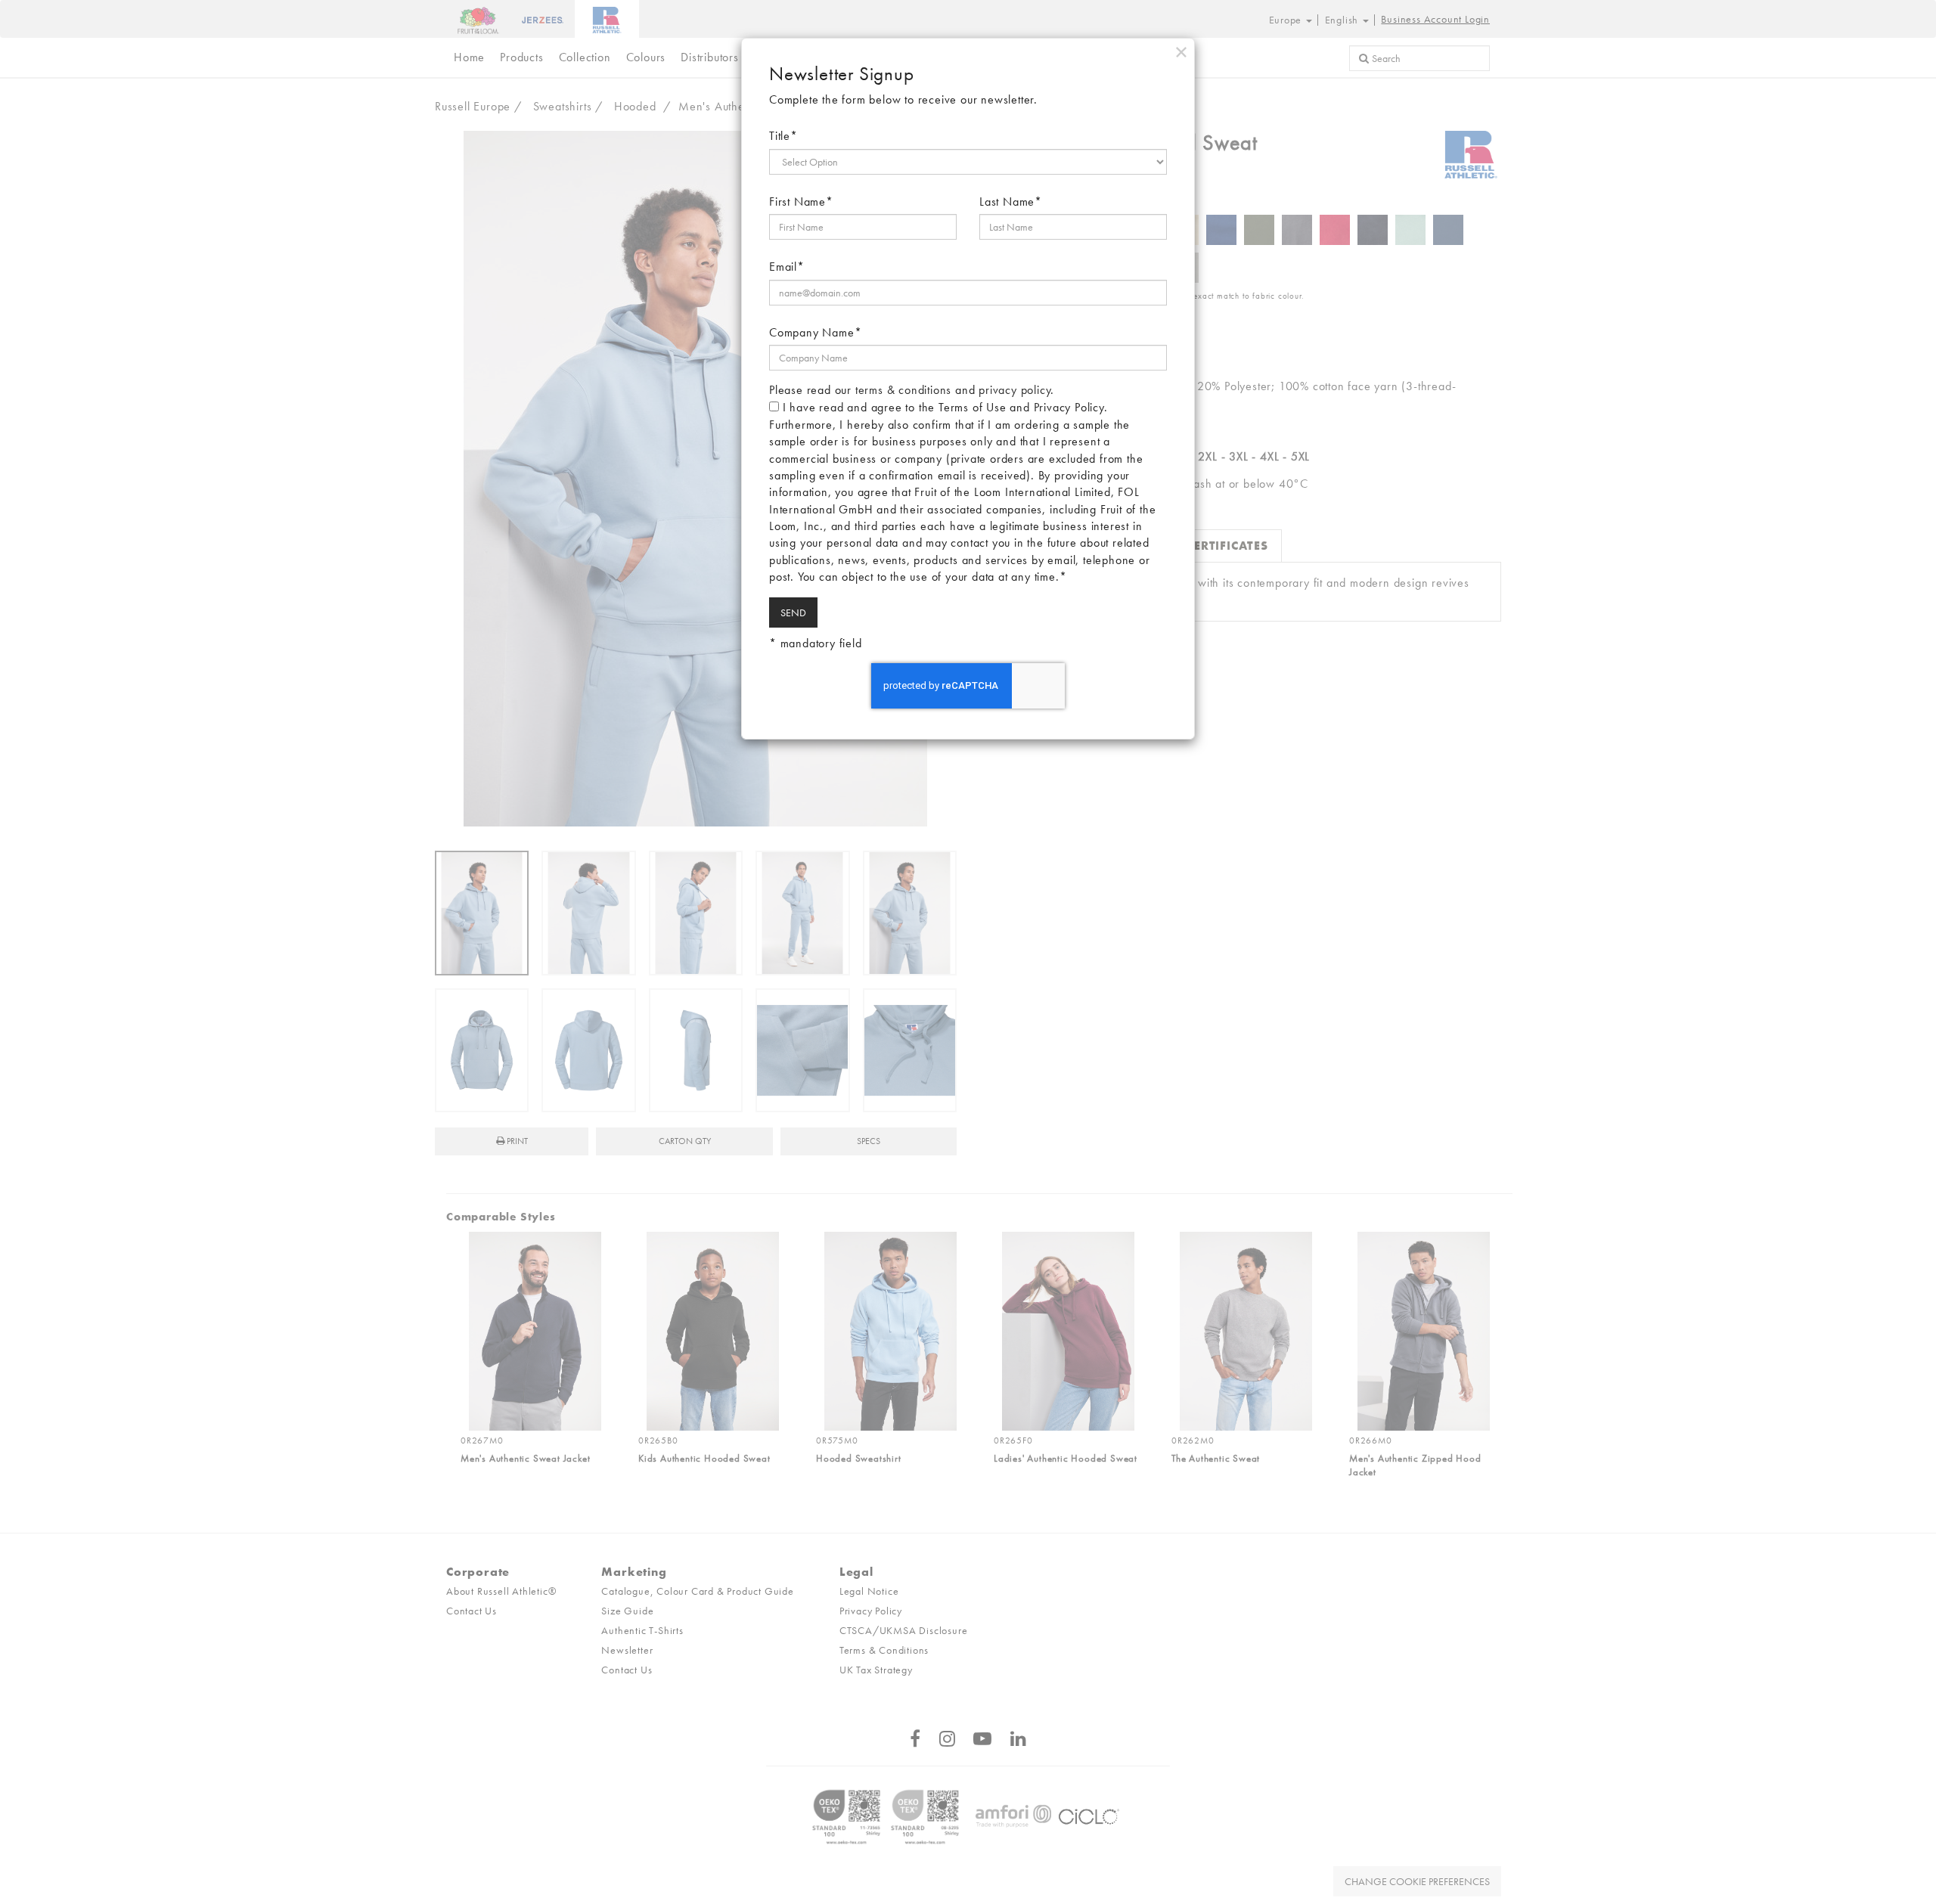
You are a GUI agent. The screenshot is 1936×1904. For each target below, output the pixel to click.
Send (793, 612)
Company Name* (815, 332)
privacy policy (1015, 390)
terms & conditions (903, 390)
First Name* (801, 202)
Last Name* (1011, 202)
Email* (787, 267)
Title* (783, 136)
